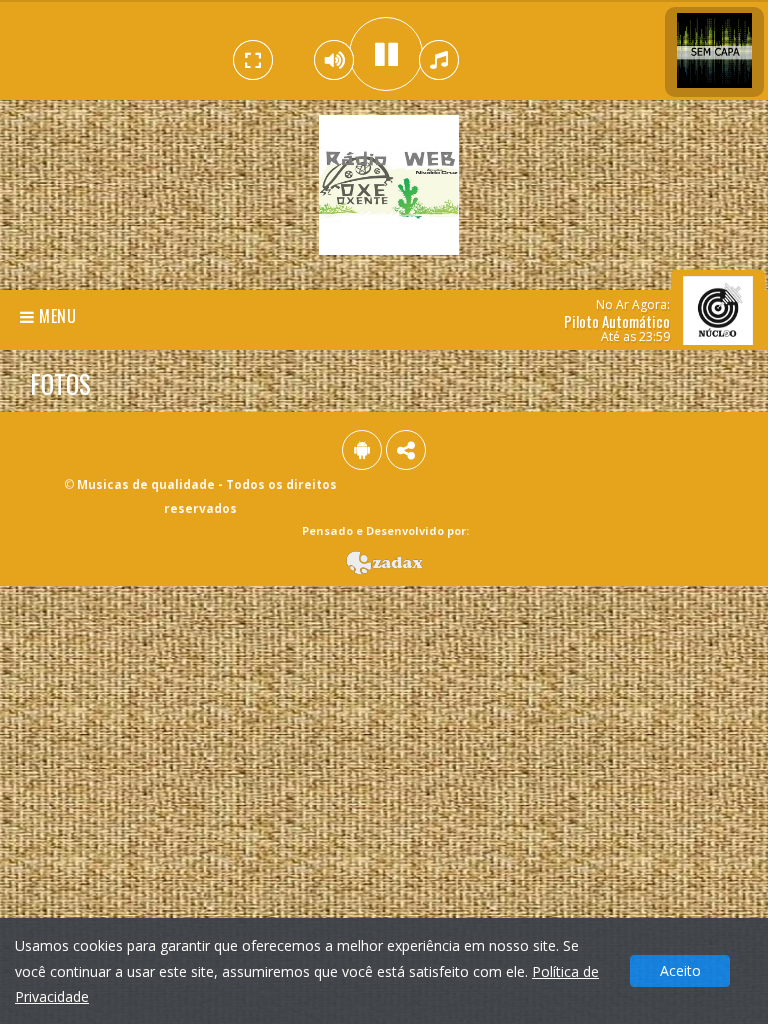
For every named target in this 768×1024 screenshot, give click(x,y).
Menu (56, 316)
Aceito (680, 970)
